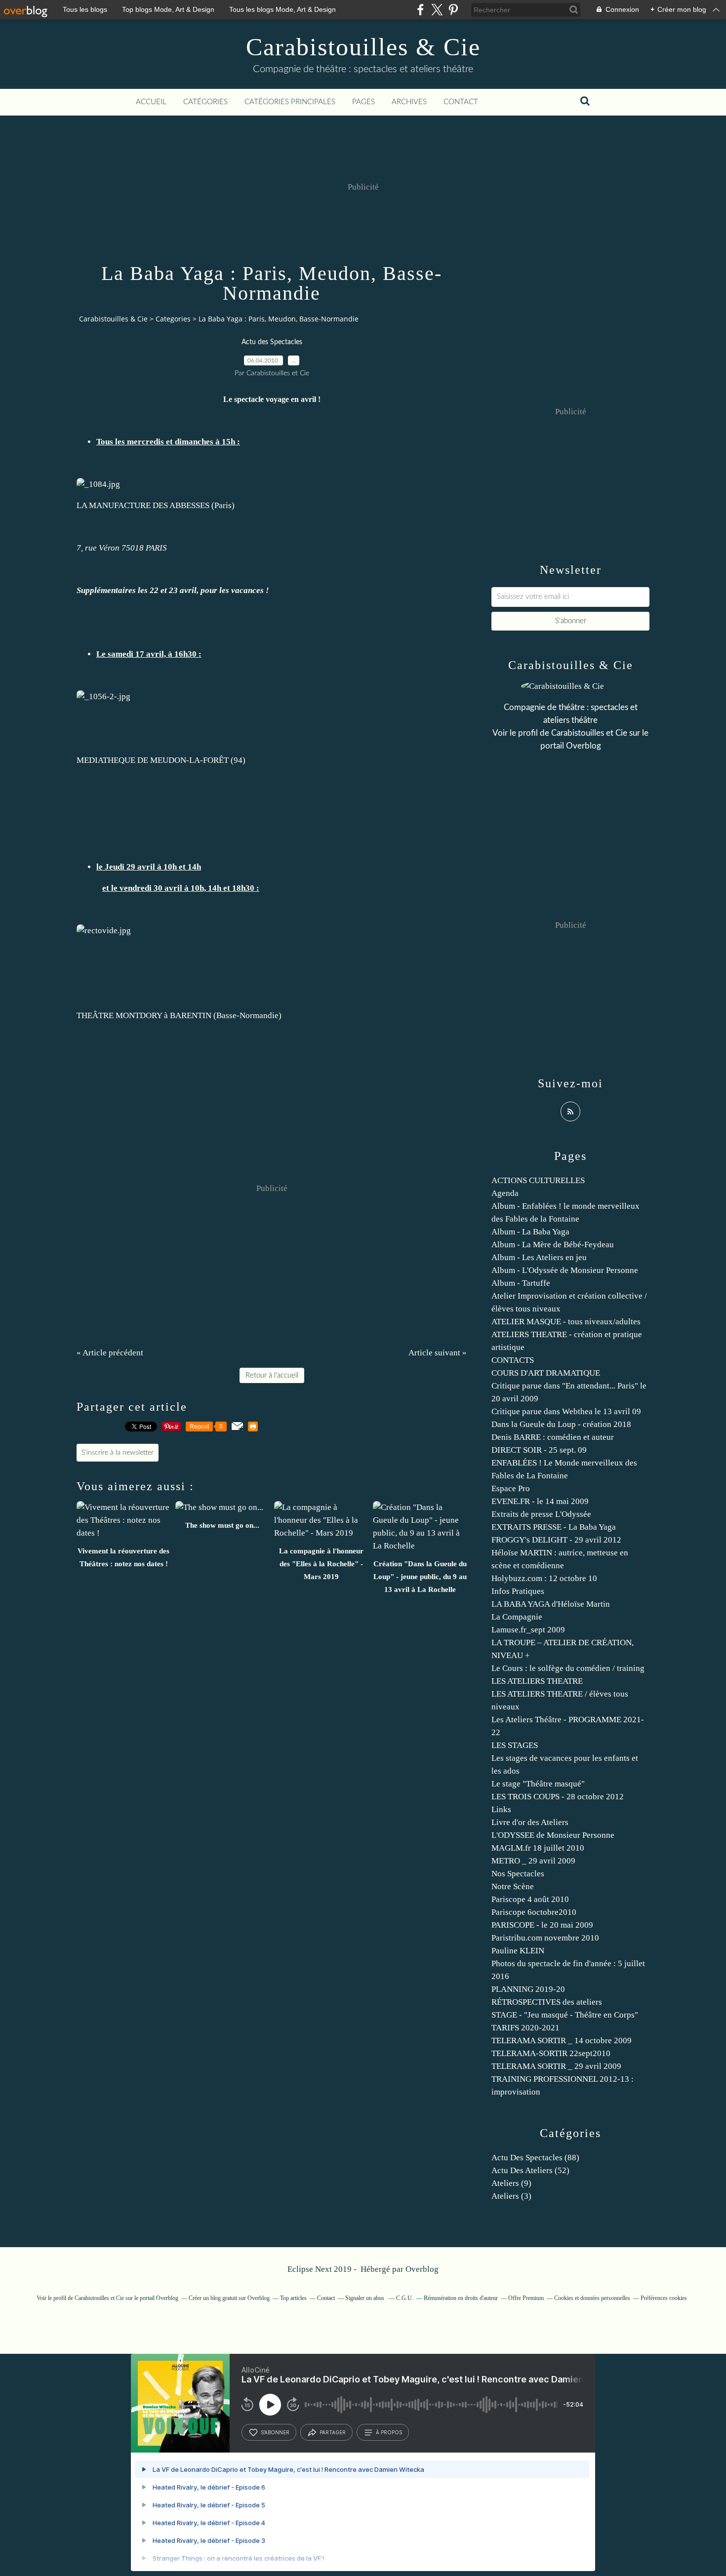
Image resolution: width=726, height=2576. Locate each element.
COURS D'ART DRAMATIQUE (546, 1373)
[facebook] (421, 10)
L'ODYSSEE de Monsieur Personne (553, 1835)
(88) (535, 2158)
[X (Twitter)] (437, 10)
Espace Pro (511, 1488)
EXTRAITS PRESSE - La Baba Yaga (554, 1527)
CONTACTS (513, 1360)
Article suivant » (438, 1353)
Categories (173, 319)
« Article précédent (110, 1353)
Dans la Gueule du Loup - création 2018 (561, 1424)
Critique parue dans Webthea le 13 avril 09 (566, 1411)
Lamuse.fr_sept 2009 (528, 1630)
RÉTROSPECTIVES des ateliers (547, 2002)
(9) (511, 2183)
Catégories (205, 102)
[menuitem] (151, 102)
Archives (409, 102)
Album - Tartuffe (521, 1283)
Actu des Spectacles (272, 342)
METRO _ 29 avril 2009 (533, 1861)
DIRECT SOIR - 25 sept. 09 (539, 1450)
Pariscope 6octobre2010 (534, 1912)
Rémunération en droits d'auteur (461, 2298)
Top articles (293, 2298)
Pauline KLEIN (518, 1951)
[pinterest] (453, 10)
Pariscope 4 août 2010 (530, 1899)
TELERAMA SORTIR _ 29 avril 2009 (556, 2066)
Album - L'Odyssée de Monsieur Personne (565, 1270)
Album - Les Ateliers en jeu (539, 1257)
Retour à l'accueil (272, 1375)
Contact (461, 102)
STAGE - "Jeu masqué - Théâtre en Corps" (565, 2015)
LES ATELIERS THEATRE (537, 1681)
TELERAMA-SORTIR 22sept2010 (551, 2053)
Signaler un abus (365, 2298)
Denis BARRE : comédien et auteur (553, 1437)
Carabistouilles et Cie (589, 733)
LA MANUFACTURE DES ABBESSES (143, 505)
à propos (389, 2432)
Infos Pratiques (518, 1591)
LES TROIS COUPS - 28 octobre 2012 (558, 1797)
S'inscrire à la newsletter (118, 1453)
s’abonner (275, 2432)
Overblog (422, 2269)
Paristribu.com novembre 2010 (545, 1938)
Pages (363, 102)
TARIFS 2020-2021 (525, 2028)
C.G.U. (405, 2298)
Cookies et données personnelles (592, 2298)
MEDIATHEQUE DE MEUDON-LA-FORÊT (153, 760)
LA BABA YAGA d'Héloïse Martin (551, 1604)
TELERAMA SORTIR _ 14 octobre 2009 (562, 2041)
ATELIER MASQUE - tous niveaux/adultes (566, 1322)
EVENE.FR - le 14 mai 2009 (540, 1501)
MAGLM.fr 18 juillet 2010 (538, 1848)
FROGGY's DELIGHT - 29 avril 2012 (556, 1540)
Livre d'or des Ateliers (530, 1822)
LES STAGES (515, 1745)
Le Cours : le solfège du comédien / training (568, 1668)
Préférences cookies (664, 2298)
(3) (511, 2196)
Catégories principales (290, 102)
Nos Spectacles (518, 1874)
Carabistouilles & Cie (363, 47)
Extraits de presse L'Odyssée (541, 1514)
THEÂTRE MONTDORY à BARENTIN (144, 1015)
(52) (530, 2170)
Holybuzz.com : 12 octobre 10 (544, 1578)
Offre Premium (526, 2298)
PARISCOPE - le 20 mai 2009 (542, 1925)
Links (501, 1809)
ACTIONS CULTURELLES (538, 1180)
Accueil (151, 102)
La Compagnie (517, 1617)
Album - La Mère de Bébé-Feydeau (553, 1245)
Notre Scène (513, 1886)
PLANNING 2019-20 (528, 1989)
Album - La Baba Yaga (530, 1232)
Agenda (505, 1193)
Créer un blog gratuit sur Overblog (229, 2298)
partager (333, 2432)
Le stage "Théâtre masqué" (538, 1784)
